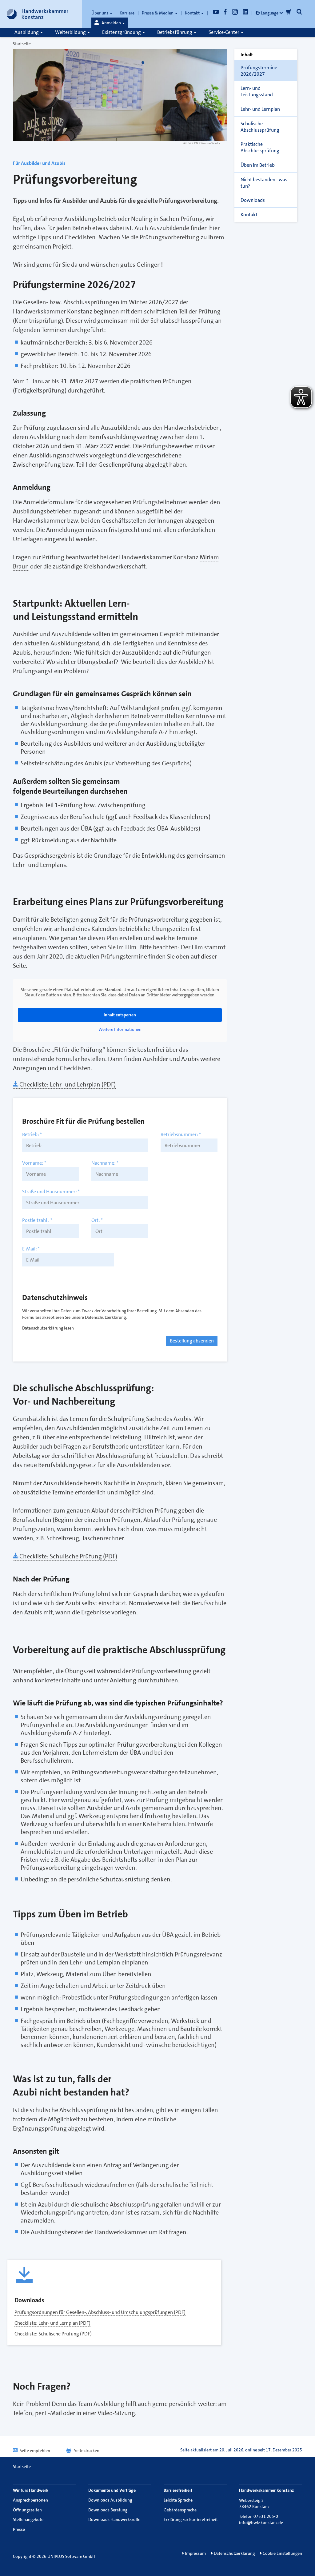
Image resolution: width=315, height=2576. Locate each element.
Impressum (195, 2553)
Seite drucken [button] (87, 2450)
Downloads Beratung (108, 2510)
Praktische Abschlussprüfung (260, 147)
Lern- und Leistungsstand (257, 91)
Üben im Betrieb (258, 165)
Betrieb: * (32, 1134)
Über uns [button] (100, 13)
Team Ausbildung (101, 2404)
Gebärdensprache (180, 2510)
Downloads (253, 200)
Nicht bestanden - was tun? (264, 183)
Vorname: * (34, 1163)
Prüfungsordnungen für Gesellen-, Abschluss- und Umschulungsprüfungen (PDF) (100, 2312)
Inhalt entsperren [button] (120, 1015)
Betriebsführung (175, 32)
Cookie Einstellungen (282, 2553)
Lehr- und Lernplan (260, 109)
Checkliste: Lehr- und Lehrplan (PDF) (67, 1084)
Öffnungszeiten (27, 2510)
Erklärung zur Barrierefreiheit (191, 2519)
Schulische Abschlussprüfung (260, 127)
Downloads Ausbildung (110, 2500)
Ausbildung (27, 32)
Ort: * (97, 1220)
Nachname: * (105, 1163)
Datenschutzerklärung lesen (48, 1328)
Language (270, 13)
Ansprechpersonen (30, 2500)
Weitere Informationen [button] (120, 1029)
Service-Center (224, 32)
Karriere (127, 13)
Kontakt (249, 215)
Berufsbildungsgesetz (67, 1465)
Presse (19, 2529)
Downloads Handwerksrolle (114, 2519)
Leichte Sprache (178, 2500)
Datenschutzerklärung (234, 2553)
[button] (110, 23)
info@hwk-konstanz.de (261, 2522)
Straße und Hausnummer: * (51, 1192)
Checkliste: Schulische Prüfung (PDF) (68, 1556)
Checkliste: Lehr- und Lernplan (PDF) (52, 2323)
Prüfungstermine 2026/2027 (259, 71)
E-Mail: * (31, 1249)
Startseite (22, 44)
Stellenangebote (28, 2519)
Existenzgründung (122, 32)
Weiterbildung (71, 32)
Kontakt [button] (193, 13)
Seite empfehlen (35, 2450)
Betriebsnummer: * (181, 1134)
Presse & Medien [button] (158, 13)
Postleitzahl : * (37, 1220)
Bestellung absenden (192, 1341)
